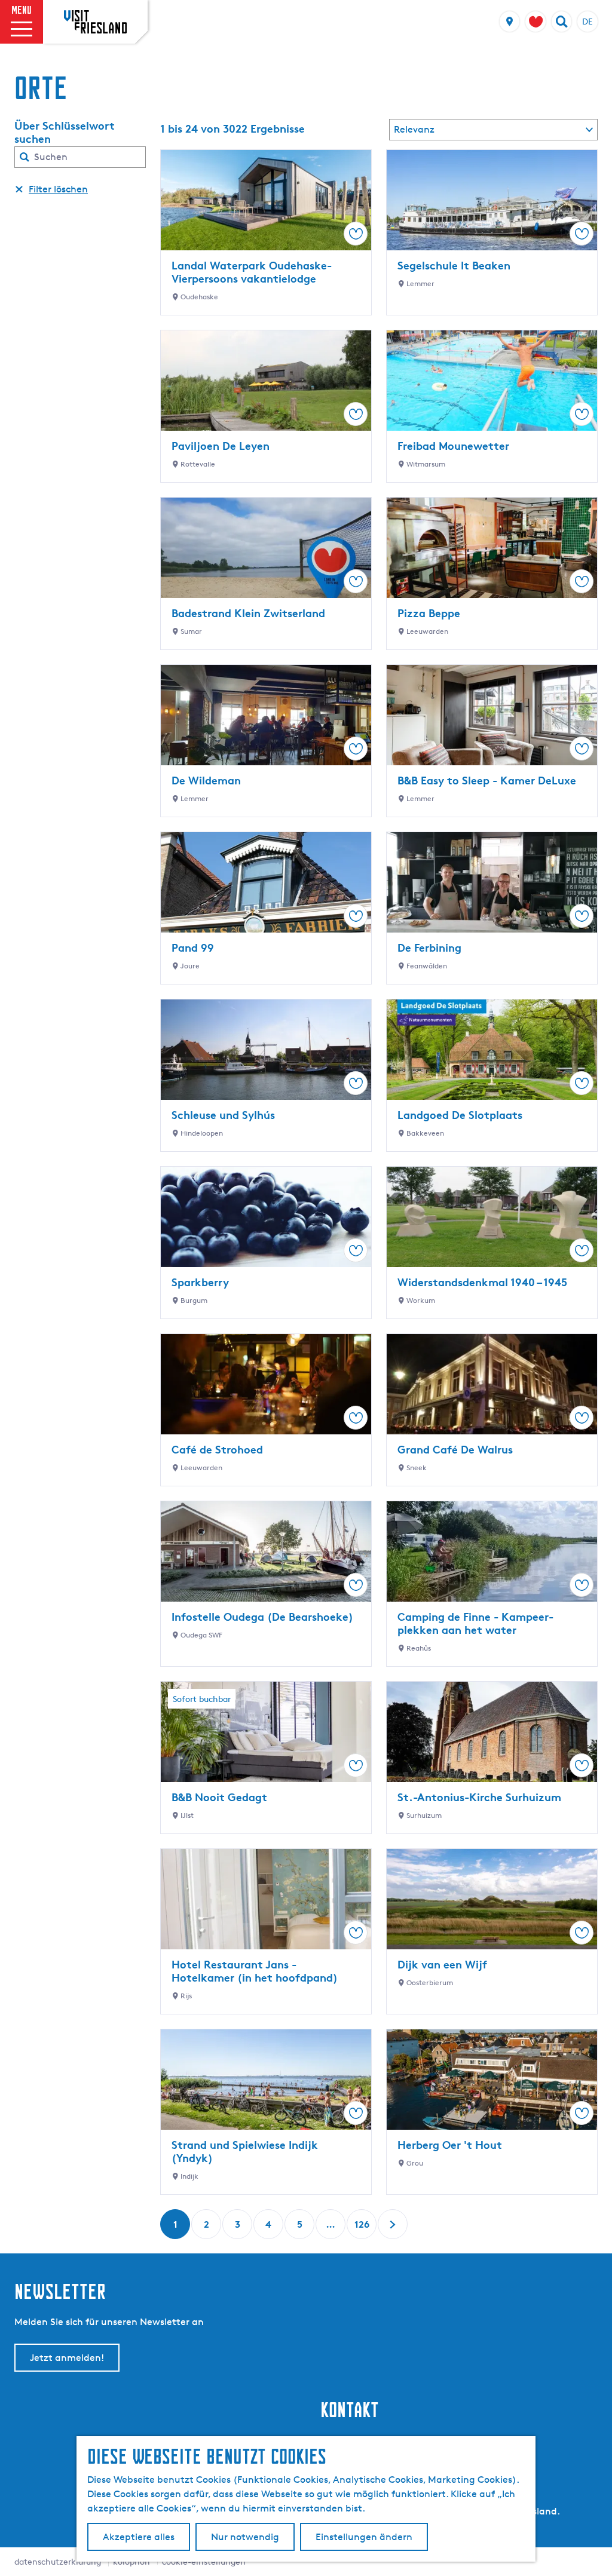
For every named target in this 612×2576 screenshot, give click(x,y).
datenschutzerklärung (58, 2561)
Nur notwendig (245, 2537)
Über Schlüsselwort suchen (65, 132)
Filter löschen (58, 189)
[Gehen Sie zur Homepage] (95, 22)
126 (362, 2229)
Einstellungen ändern (364, 2537)
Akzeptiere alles (139, 2537)
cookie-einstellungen (204, 2561)
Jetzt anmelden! (67, 2358)
